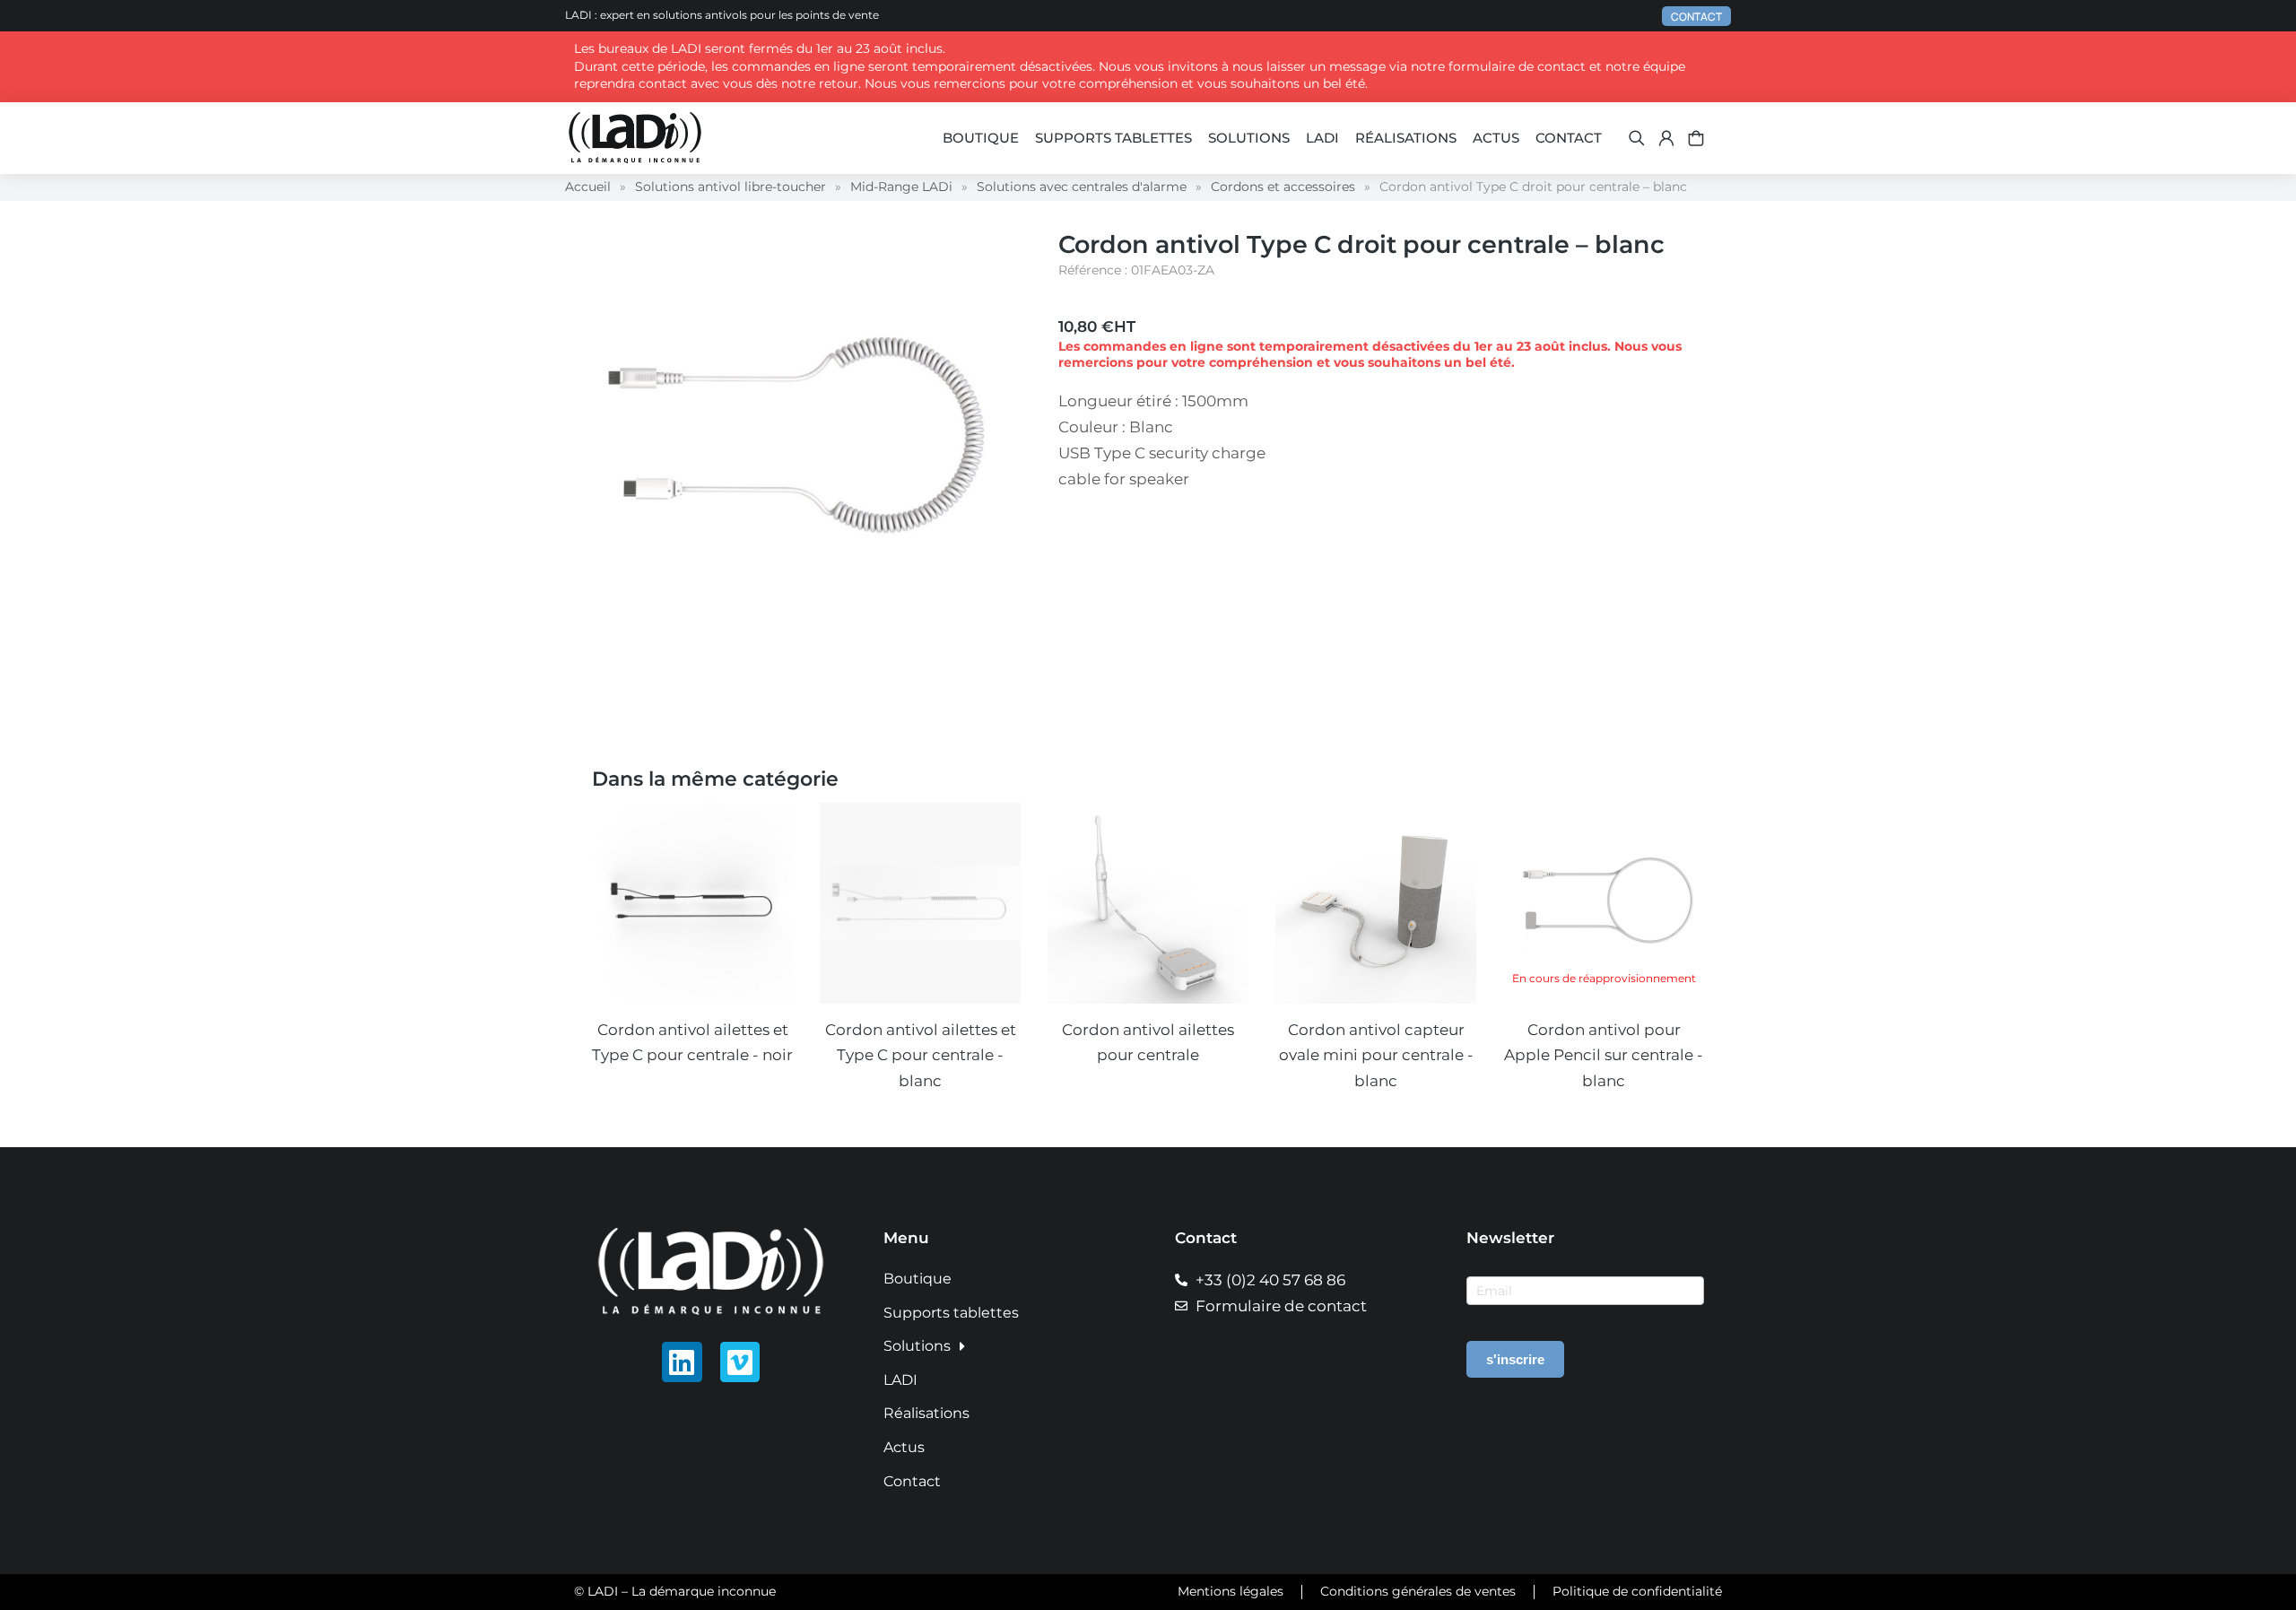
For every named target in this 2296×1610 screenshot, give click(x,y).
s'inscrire (1515, 1359)
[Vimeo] (740, 1362)
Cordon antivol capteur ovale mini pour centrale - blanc (1376, 1056)
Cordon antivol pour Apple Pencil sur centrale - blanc (1604, 1056)
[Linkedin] (682, 1362)
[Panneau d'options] (1696, 138)
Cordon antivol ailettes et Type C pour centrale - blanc (921, 1056)
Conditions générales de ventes (1418, 1591)
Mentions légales (1231, 1591)
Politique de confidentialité (1637, 1591)
